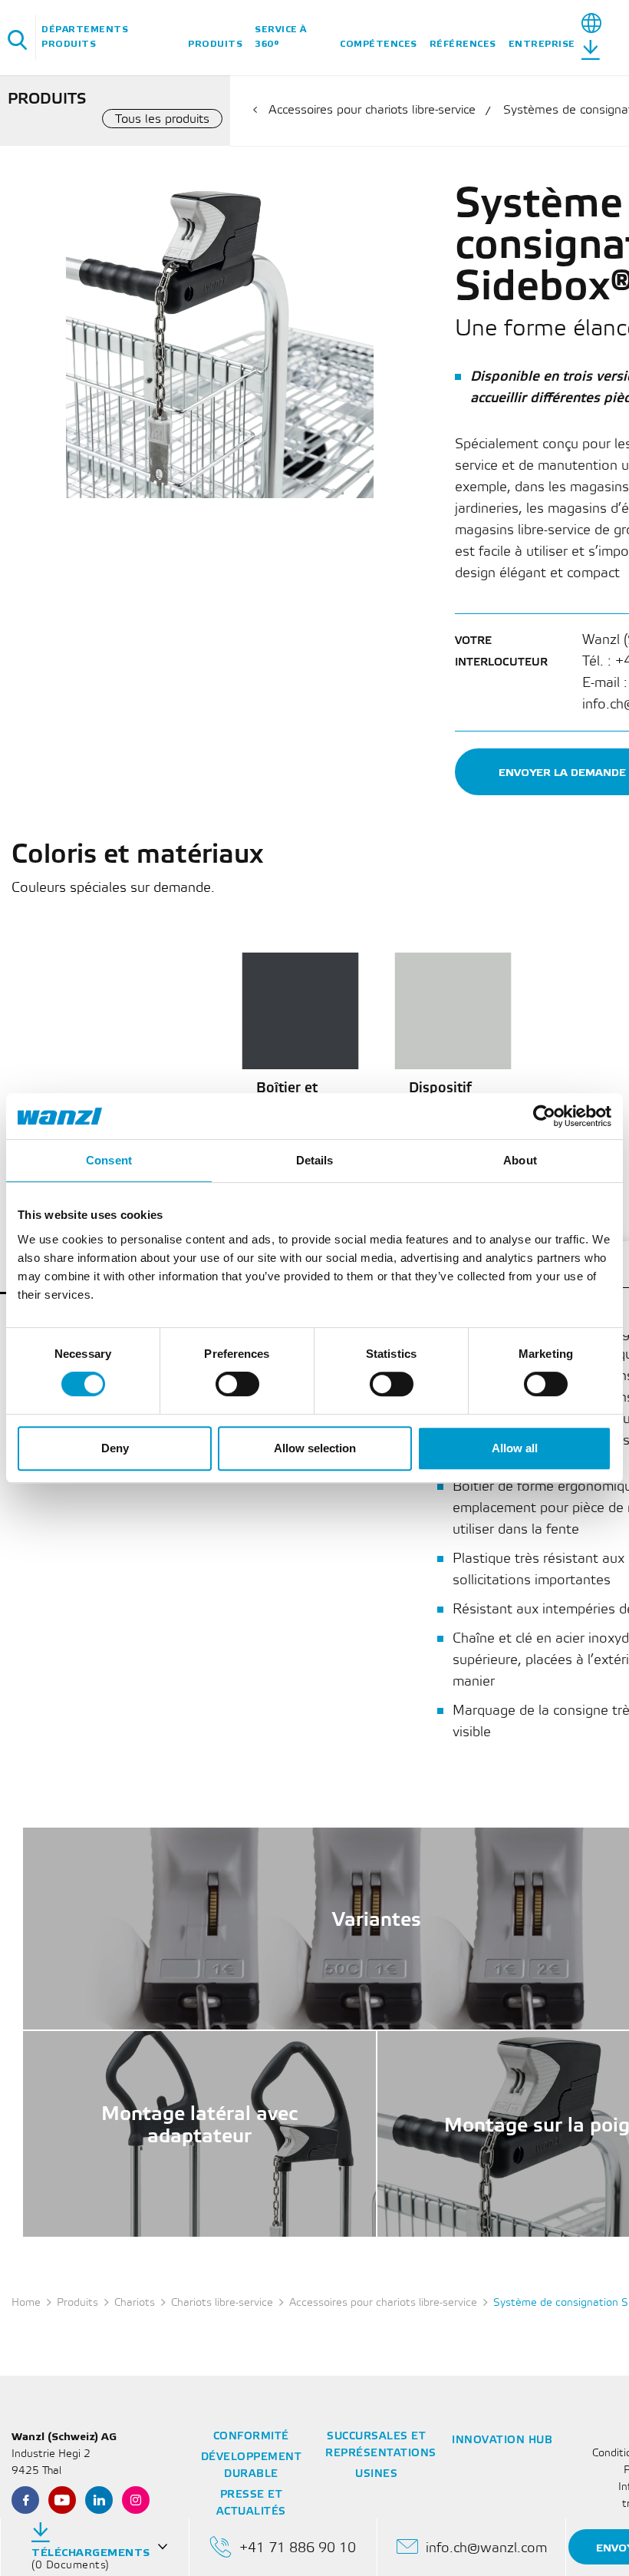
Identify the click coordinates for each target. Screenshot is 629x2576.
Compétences (379, 44)
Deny (115, 1448)
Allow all (515, 1448)
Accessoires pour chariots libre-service (372, 110)
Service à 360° (281, 37)
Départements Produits (85, 37)
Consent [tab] (109, 1160)
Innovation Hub (502, 2441)
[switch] (237, 1384)
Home (26, 2303)
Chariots (135, 2303)
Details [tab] (315, 1160)
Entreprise (542, 44)
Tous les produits (162, 119)
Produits (215, 44)
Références (463, 44)
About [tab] (520, 1160)
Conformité (251, 2437)
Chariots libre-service (222, 2303)
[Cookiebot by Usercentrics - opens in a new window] (544, 1116)
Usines (376, 2474)
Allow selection (315, 1448)
